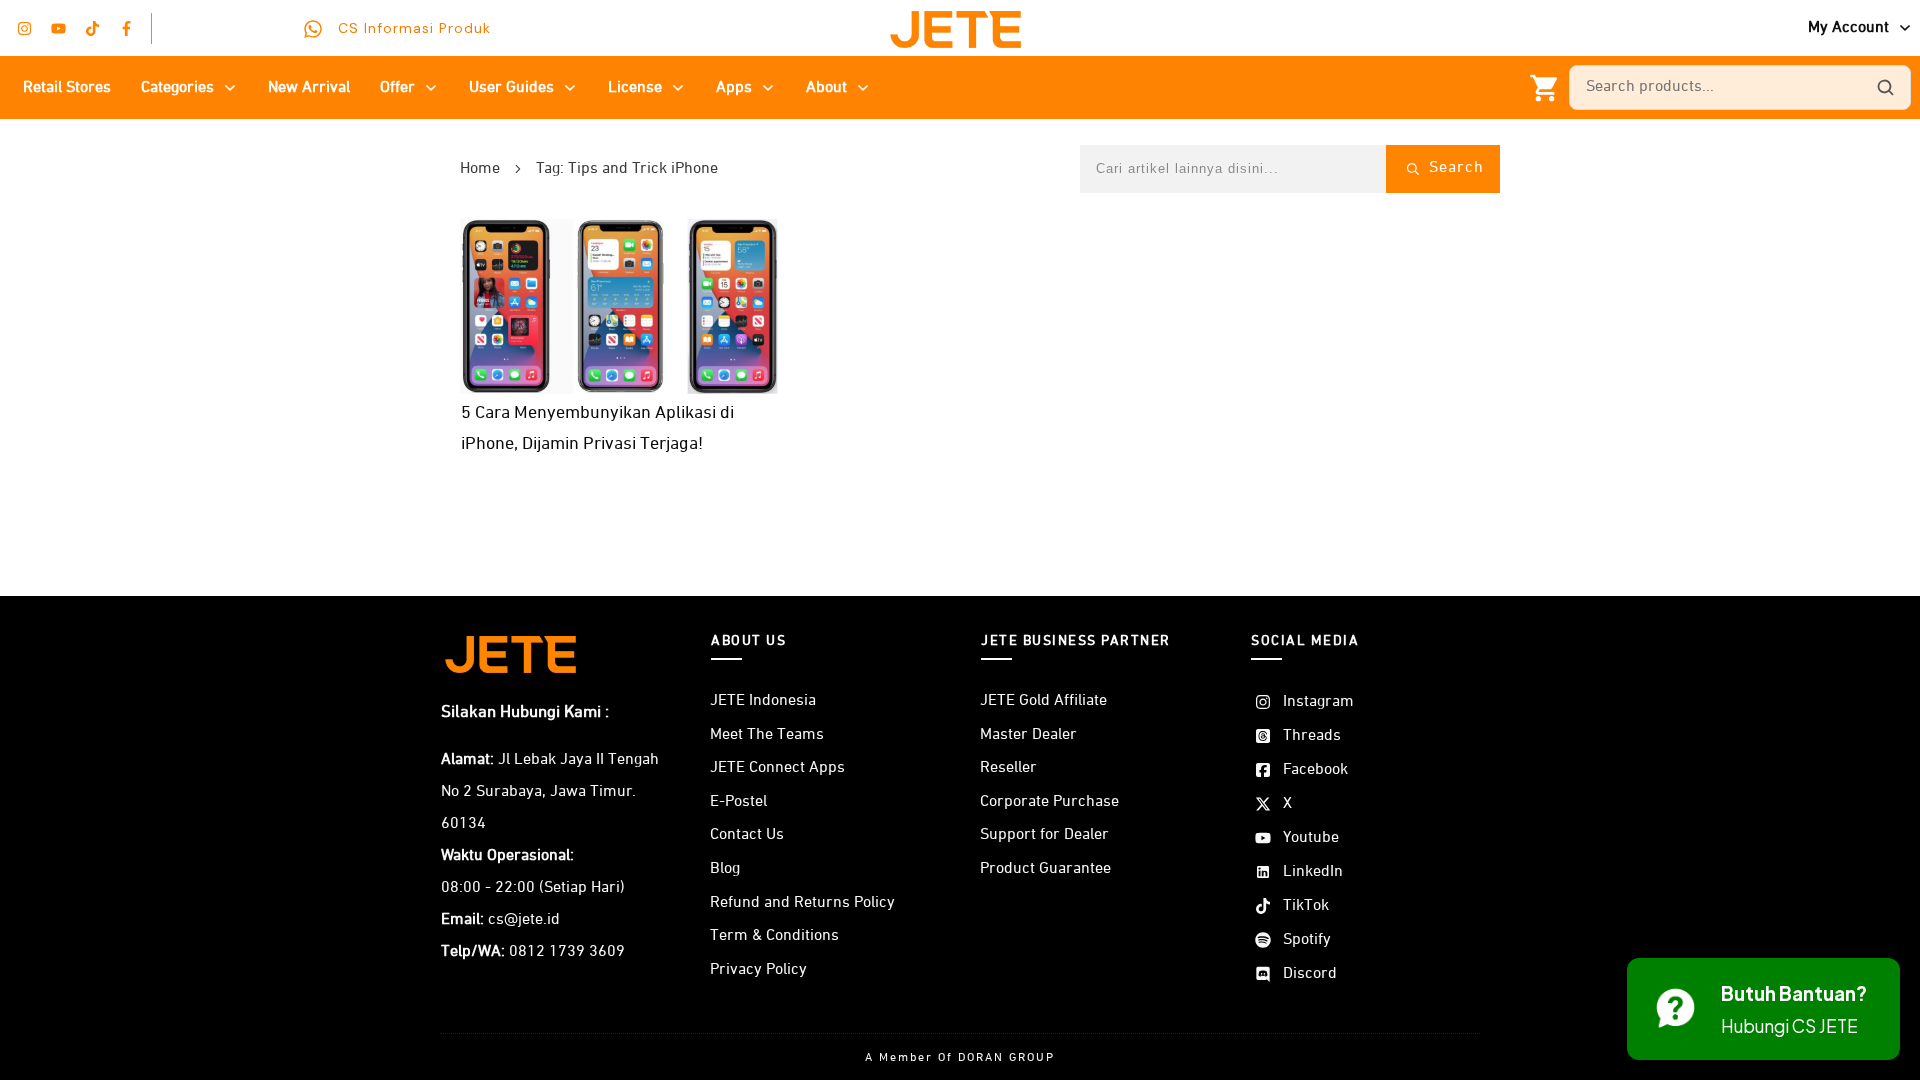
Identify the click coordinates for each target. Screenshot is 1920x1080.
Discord (1310, 974)
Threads (1312, 736)
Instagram (1318, 702)
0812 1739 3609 (567, 952)
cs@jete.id (524, 920)
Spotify (1307, 940)
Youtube (1311, 838)
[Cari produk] (1885, 88)
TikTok (1306, 906)
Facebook (1315, 770)
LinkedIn (1313, 872)
